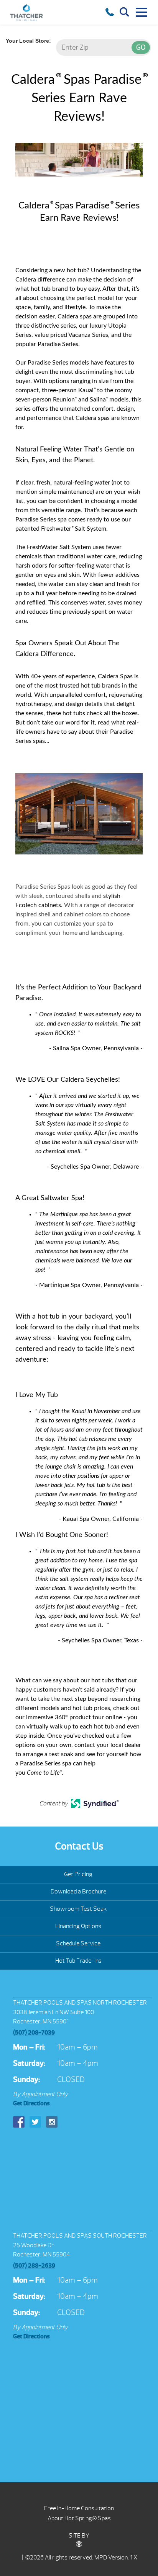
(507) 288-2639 (34, 2266)
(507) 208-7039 (34, 2033)
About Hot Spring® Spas (79, 2518)
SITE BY (79, 2536)
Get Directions (31, 2103)
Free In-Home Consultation (79, 2508)
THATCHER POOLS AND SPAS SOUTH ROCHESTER (80, 2236)
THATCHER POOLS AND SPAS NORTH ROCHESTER (80, 2003)
